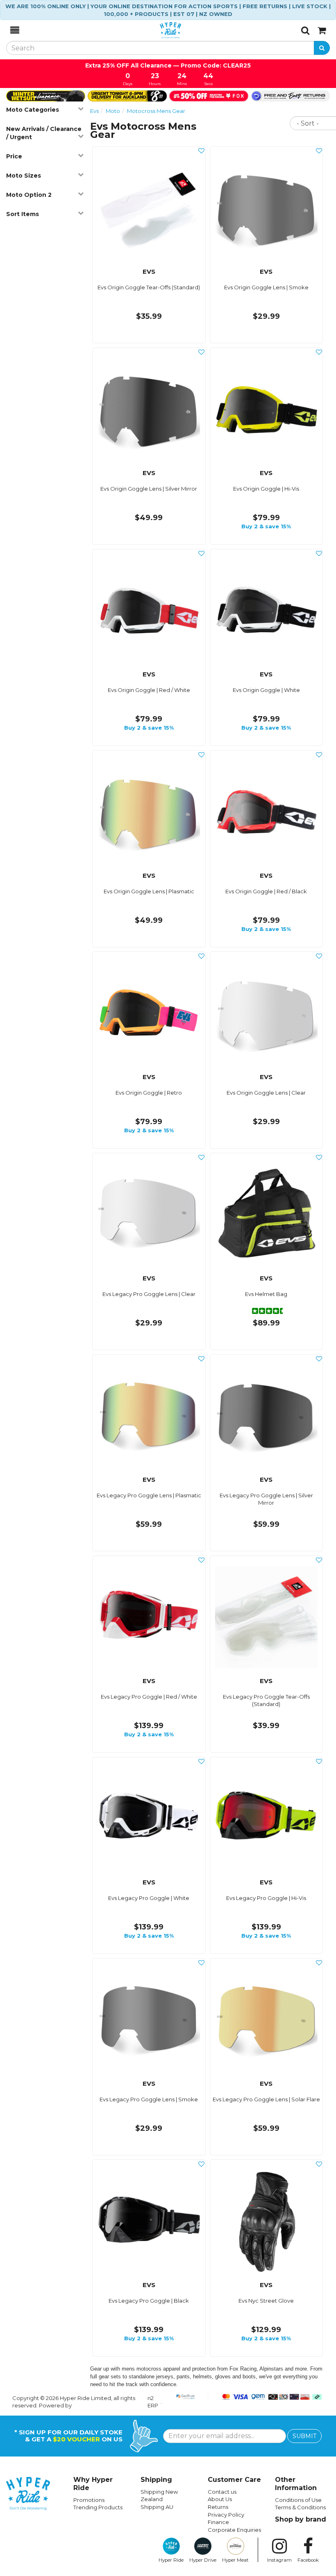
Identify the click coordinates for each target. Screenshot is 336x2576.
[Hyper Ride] (160, 30)
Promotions (89, 2500)
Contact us (222, 2492)
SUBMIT (304, 2436)
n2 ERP (153, 2402)
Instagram (279, 2560)
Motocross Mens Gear (156, 111)
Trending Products (98, 2507)
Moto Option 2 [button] (29, 195)
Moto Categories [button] (33, 110)
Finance (218, 2522)
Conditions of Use (298, 2500)
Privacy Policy (226, 2515)
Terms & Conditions (300, 2507)
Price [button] (14, 156)
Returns (218, 2507)
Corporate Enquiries (234, 2530)
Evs (94, 111)
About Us (220, 2499)
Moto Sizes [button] (24, 176)
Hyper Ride (171, 2560)
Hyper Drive (203, 2560)
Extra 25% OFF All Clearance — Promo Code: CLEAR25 (168, 65)
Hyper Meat (235, 2560)
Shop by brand (301, 2519)
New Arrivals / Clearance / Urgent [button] (44, 133)
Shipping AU (157, 2507)
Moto (113, 111)
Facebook (308, 2560)
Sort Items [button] (23, 214)
